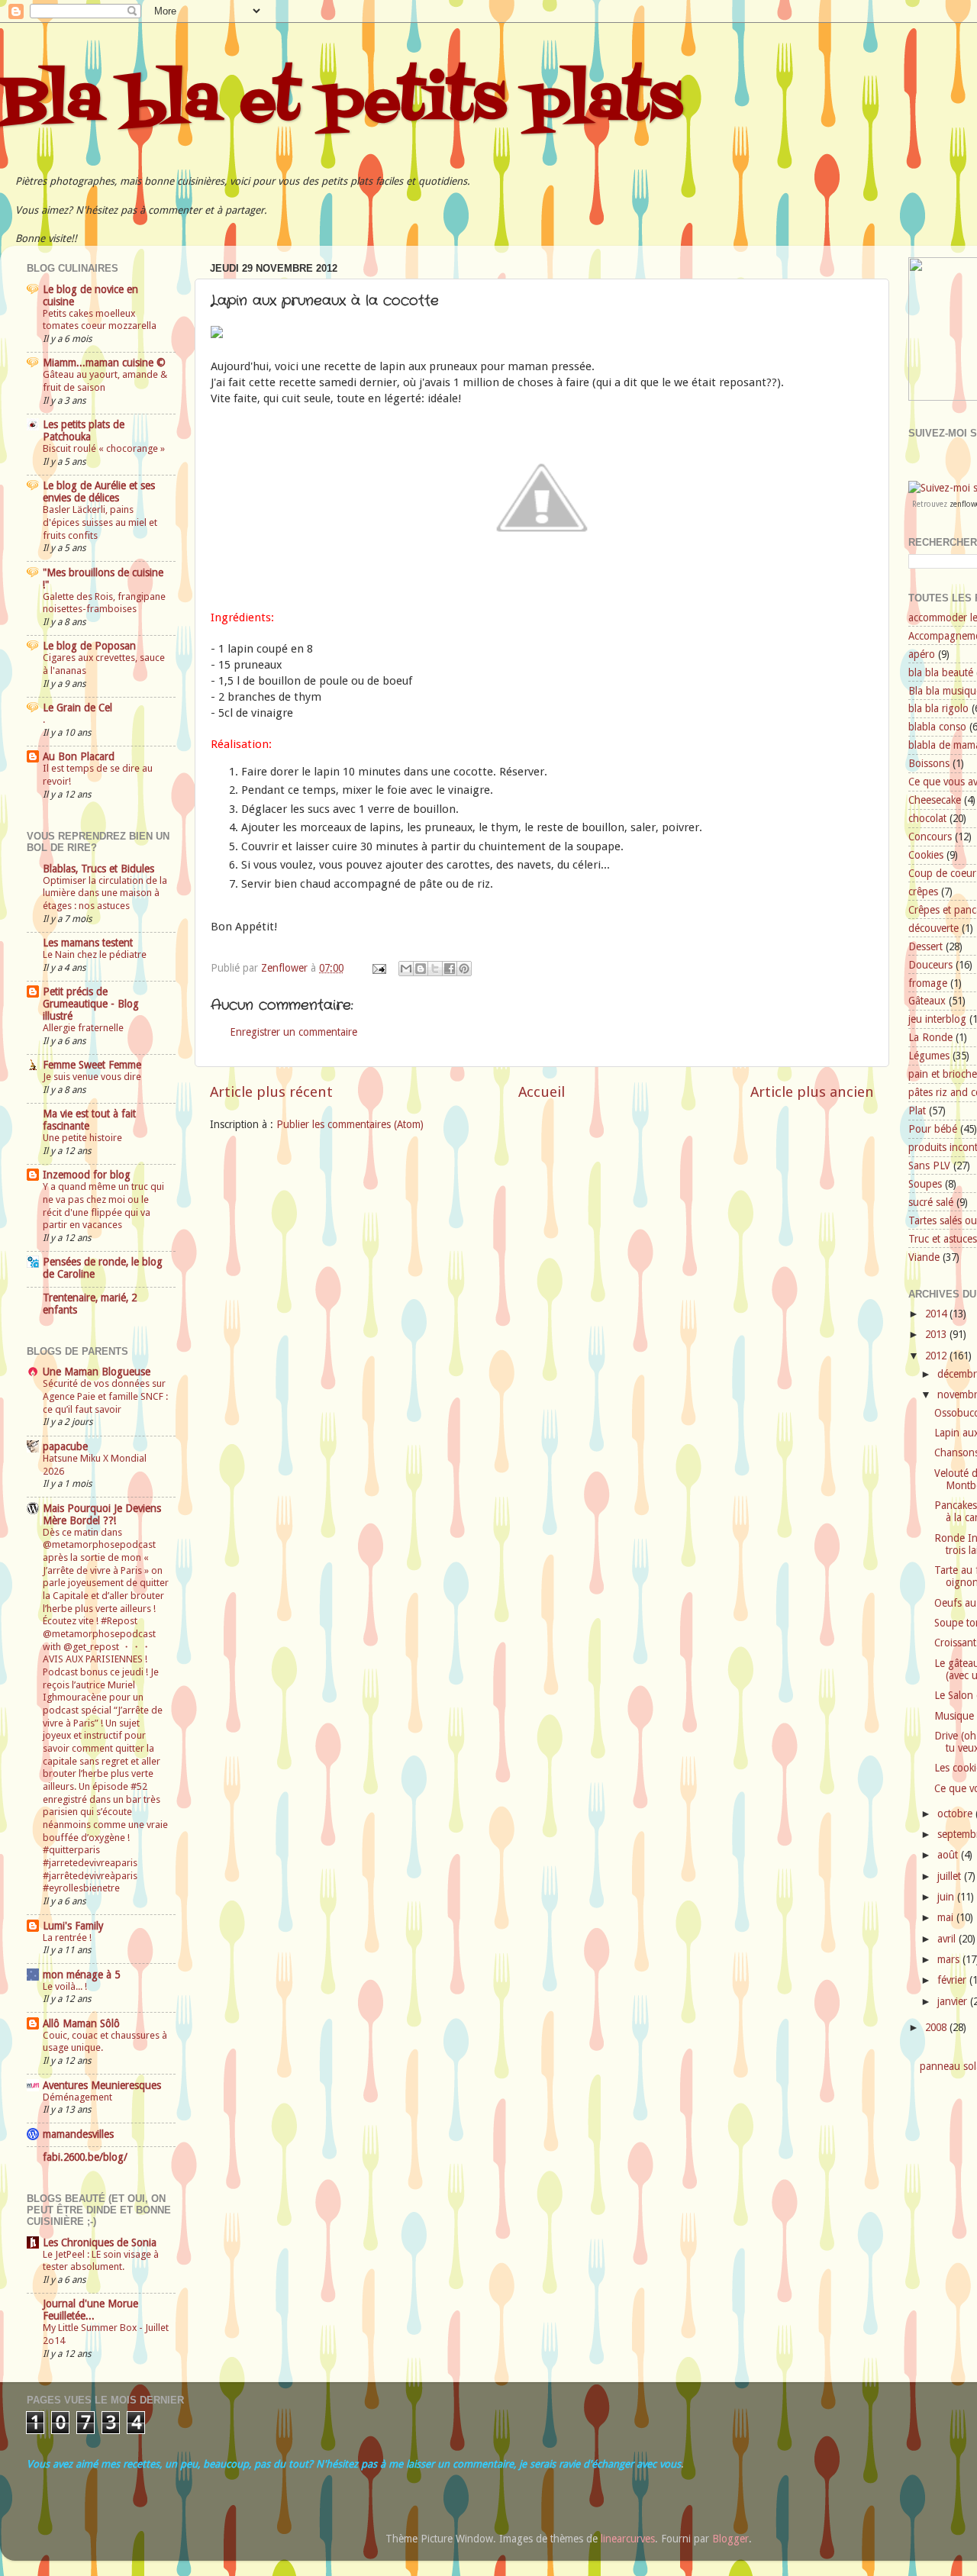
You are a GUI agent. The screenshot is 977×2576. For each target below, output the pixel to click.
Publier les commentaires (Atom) (350, 1124)
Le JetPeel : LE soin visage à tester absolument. (101, 2261)
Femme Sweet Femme (92, 1065)
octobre (956, 1814)
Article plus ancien (812, 1092)
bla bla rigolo (938, 708)
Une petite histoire (82, 1138)
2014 (937, 1314)
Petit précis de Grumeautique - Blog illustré (91, 1004)
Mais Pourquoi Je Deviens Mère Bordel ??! (102, 1514)
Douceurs (930, 965)
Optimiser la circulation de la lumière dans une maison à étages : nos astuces (105, 893)
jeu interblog (937, 1019)
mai (947, 1917)
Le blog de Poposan (89, 646)
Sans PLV (929, 1165)
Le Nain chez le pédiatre (95, 954)
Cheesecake (935, 800)
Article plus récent (271, 1092)
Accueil (542, 1092)
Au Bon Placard (79, 756)
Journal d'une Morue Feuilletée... (90, 2310)
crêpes (923, 891)
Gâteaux (927, 1001)
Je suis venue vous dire (92, 1077)
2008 (937, 2027)
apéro (922, 654)
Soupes (925, 1184)
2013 (937, 1334)
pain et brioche (943, 1074)
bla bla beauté (941, 672)
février (953, 1980)
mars (950, 1959)
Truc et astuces (943, 1239)
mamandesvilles (78, 2134)
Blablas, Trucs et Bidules (98, 869)
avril (948, 1939)
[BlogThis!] (421, 969)
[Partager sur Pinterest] (464, 969)
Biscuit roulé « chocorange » (104, 448)
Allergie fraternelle (83, 1028)
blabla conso (937, 727)
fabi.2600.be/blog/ (85, 2157)
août (949, 1855)
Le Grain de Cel (77, 708)
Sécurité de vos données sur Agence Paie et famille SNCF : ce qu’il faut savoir (105, 1396)
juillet (951, 1876)
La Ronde (930, 1037)
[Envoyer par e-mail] (406, 969)
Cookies (926, 855)
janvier (954, 2001)
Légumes (929, 1056)
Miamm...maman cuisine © (104, 363)
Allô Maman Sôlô (81, 2023)
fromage (928, 983)
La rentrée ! (67, 1938)
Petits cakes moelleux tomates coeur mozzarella (100, 320)
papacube (65, 1446)
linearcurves (628, 2539)
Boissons (929, 763)
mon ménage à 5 (81, 1975)
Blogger (730, 2539)
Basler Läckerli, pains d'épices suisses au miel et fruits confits (100, 522)
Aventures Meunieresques (102, 2085)
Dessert (925, 946)
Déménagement (77, 2097)
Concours (930, 837)
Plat (917, 1111)
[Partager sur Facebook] (450, 969)
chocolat (927, 818)
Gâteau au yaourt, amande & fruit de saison (105, 381)
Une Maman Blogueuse (97, 1372)
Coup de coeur (942, 873)
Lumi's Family (73, 1926)
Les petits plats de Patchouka (84, 430)
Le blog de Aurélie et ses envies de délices (99, 492)
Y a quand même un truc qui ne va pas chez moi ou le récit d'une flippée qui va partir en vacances (103, 1206)
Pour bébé (933, 1129)
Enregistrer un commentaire (293, 1032)
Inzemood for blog (87, 1175)
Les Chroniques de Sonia (100, 2242)
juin (947, 1897)
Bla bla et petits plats (341, 102)
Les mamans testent (88, 943)
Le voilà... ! (65, 1986)
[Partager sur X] (435, 969)
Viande (924, 1257)
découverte (933, 928)
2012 (937, 1356)
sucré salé (931, 1202)
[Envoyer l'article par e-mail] (378, 968)
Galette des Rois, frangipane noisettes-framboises (104, 603)
